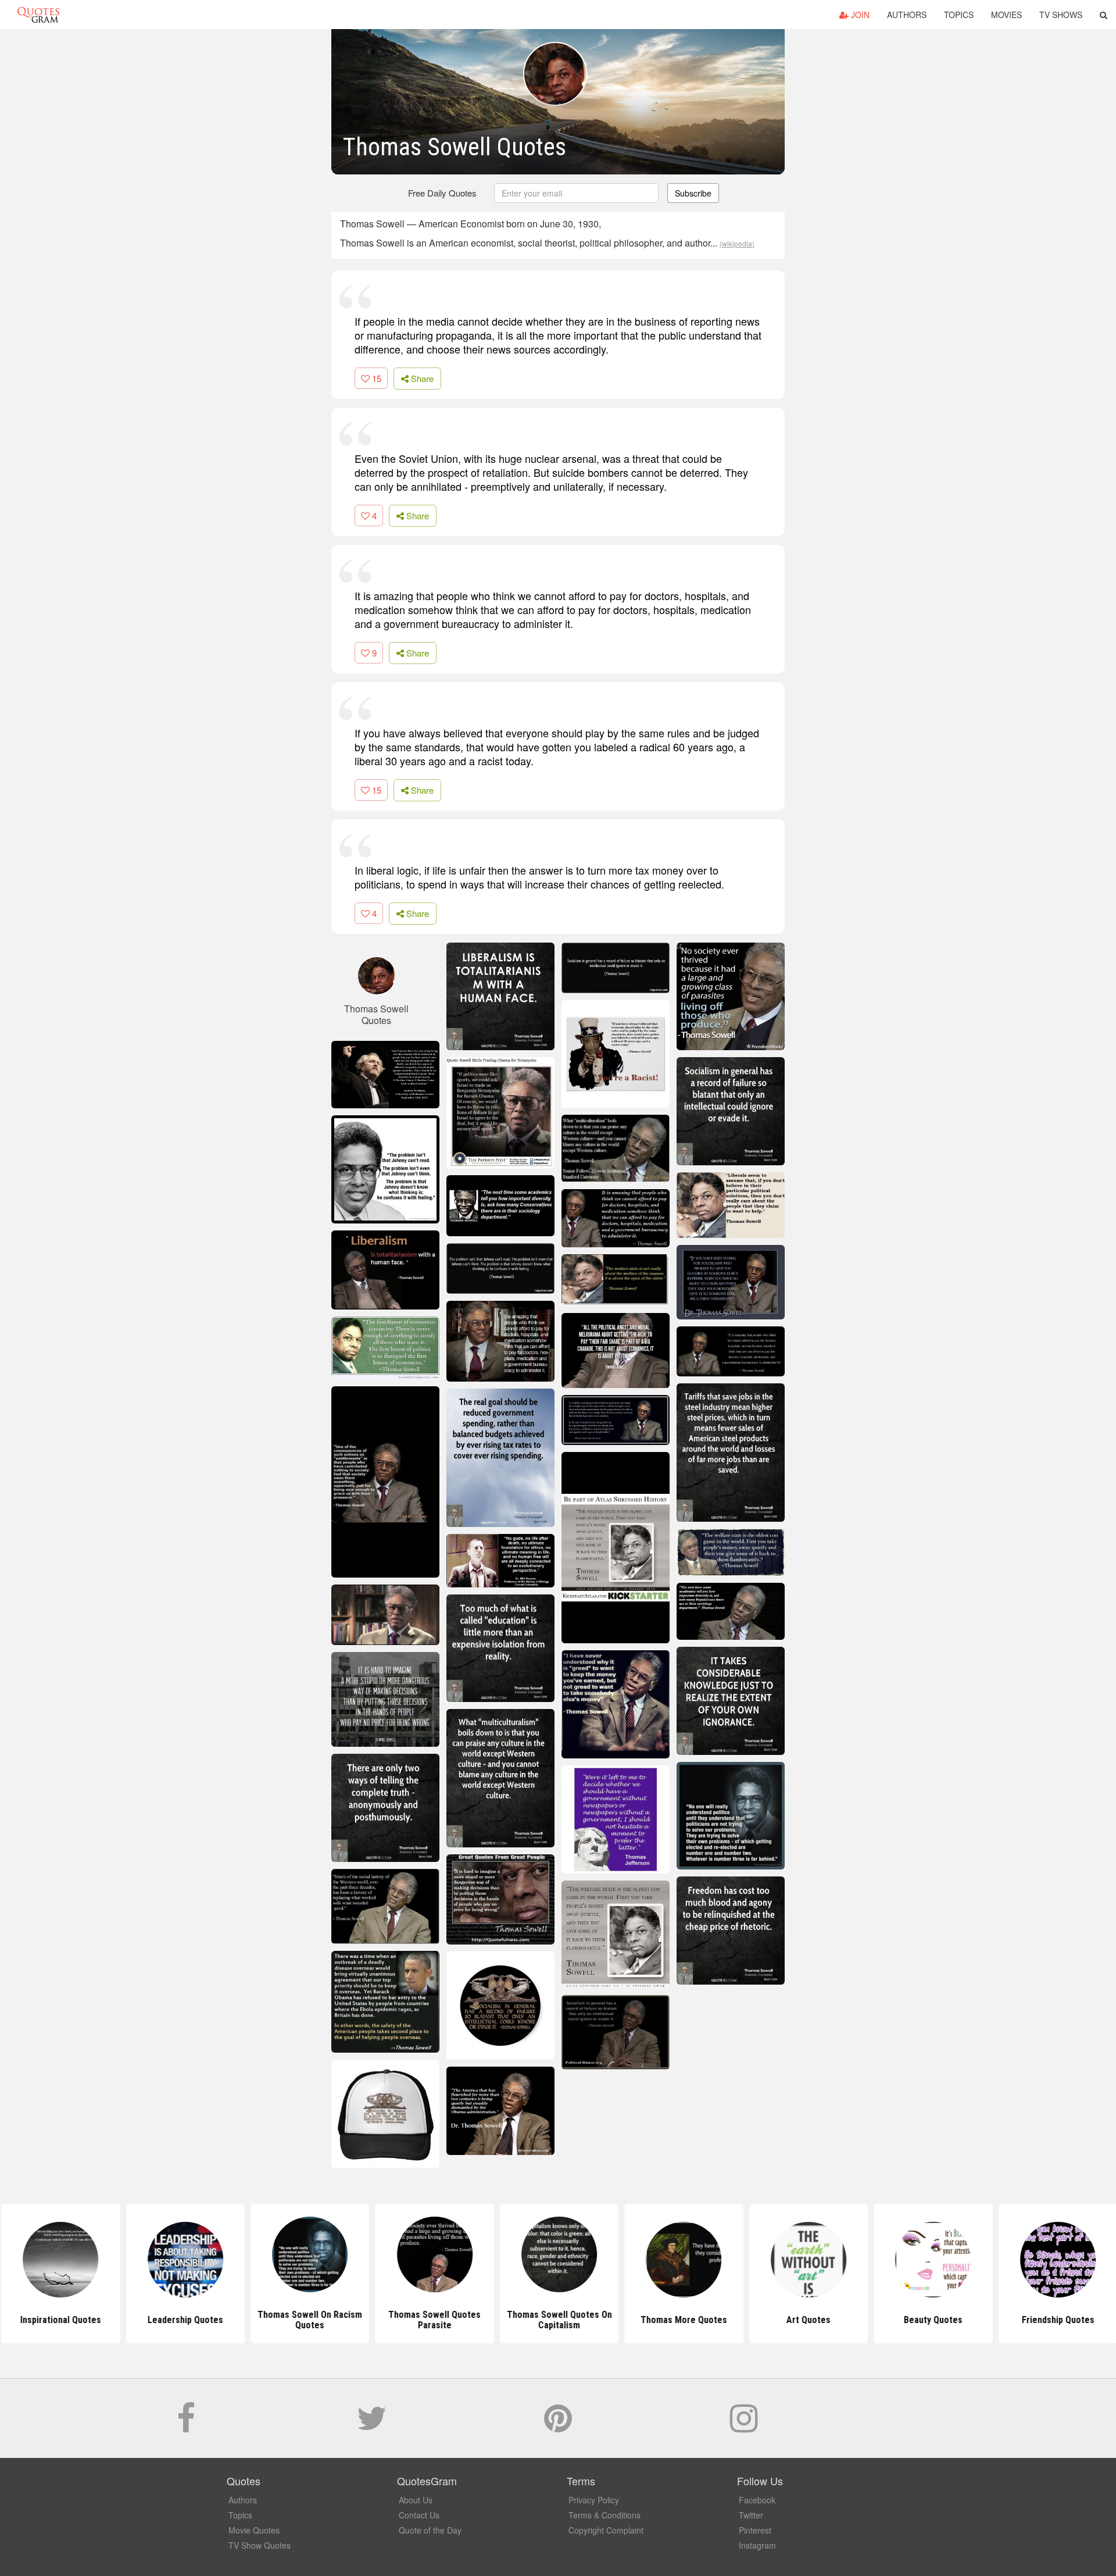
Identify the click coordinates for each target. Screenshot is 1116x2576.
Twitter (751, 2515)
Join (859, 15)
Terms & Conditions (604, 2515)
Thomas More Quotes (683, 2320)
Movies (1006, 15)
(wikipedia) (737, 243)
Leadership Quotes (184, 2320)
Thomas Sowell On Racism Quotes (309, 2320)
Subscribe (693, 193)
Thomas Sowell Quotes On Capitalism (558, 2320)
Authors (907, 15)
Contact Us (419, 2515)
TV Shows (1061, 15)
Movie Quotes (254, 2530)
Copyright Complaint (606, 2530)
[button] (1104, 15)
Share (421, 378)
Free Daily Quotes (442, 193)
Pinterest (755, 2530)
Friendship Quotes (1056, 2320)
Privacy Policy (594, 2500)
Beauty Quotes (932, 2320)
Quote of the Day (430, 2530)
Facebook (757, 2500)
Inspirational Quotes (60, 2320)
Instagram (757, 2545)
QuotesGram (38, 15)
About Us (416, 2500)
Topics (959, 15)
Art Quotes (807, 2320)
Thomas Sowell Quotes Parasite (433, 2320)
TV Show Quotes (260, 2545)
